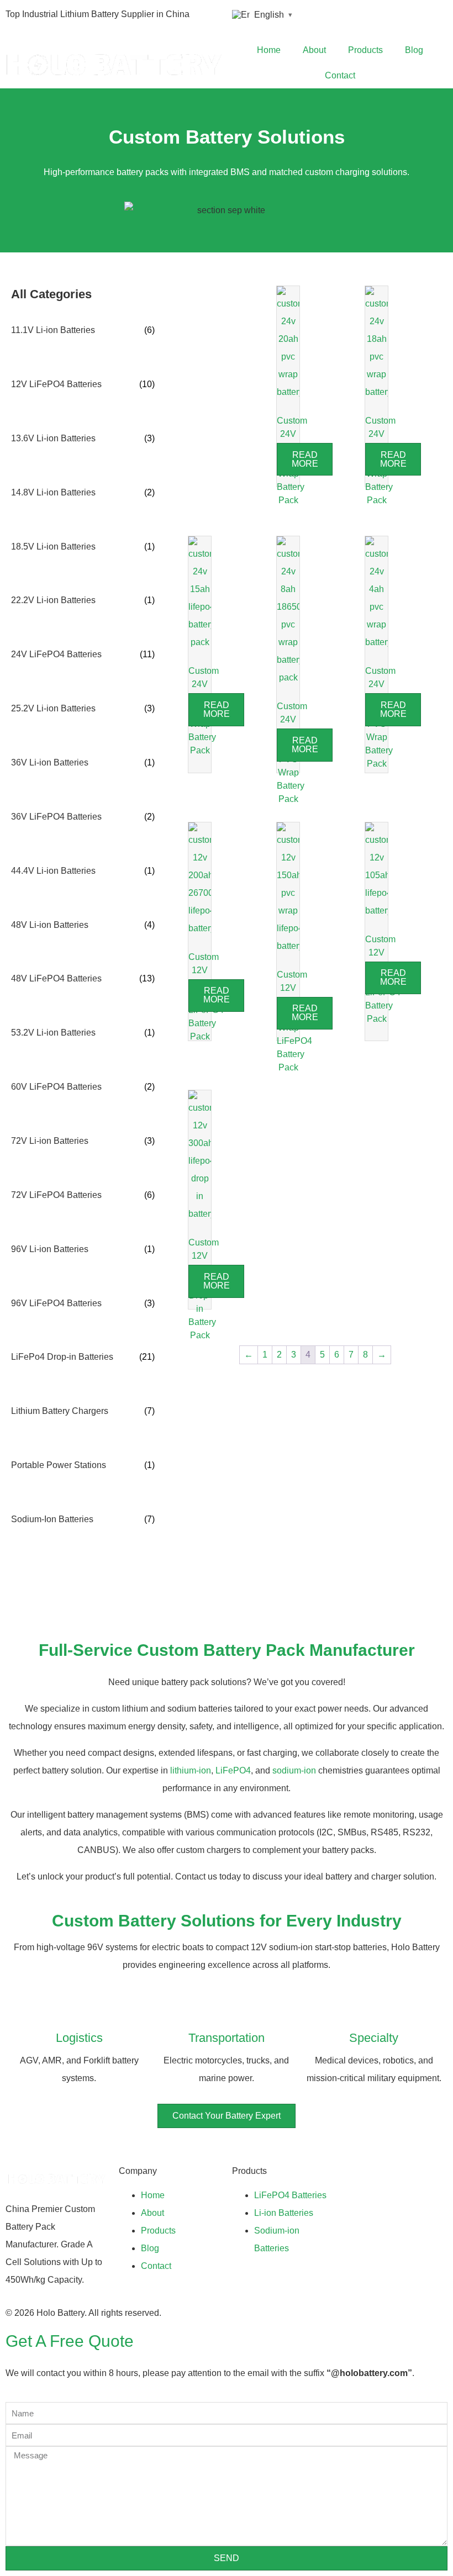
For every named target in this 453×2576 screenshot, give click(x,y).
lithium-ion (191, 1770)
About (314, 50)
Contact (340, 75)
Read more (305, 459)
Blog (414, 50)
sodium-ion (294, 1770)
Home (269, 50)
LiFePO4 (233, 1770)
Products (365, 50)
